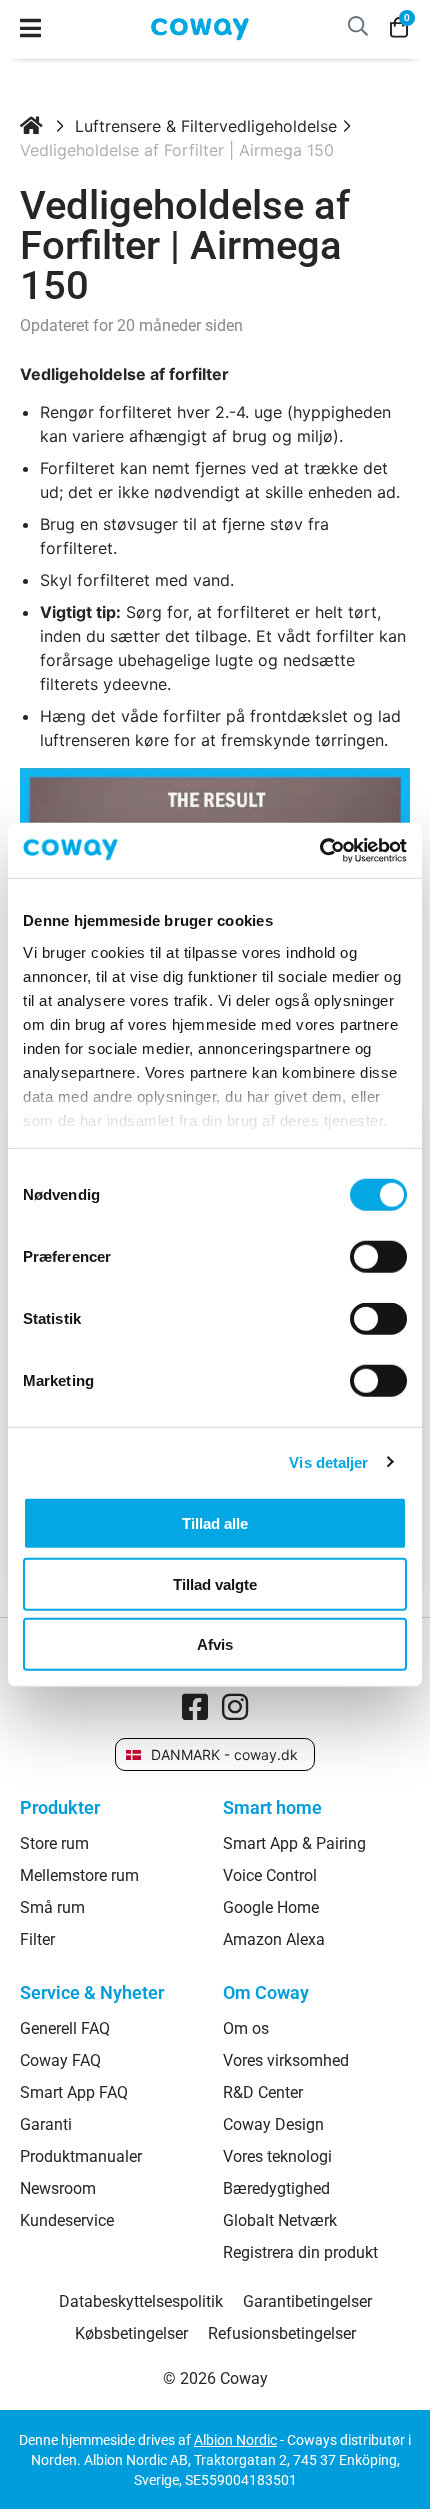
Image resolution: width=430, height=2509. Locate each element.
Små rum (52, 1908)
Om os (246, 2029)
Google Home (271, 1908)
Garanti (46, 2125)
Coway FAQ (60, 2061)
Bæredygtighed (276, 2189)
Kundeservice (67, 2221)
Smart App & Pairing (294, 1844)
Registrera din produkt (300, 2253)
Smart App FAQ (74, 2093)
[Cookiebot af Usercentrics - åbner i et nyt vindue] (319, 850)
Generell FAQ (65, 2029)
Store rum (54, 1844)
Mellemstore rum (79, 1876)
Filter (37, 1940)
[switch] (378, 1257)
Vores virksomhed (286, 2061)
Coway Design (273, 2125)
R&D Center (263, 2093)
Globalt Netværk (280, 2221)
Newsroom (58, 2189)
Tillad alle (215, 1523)
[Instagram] (235, 1707)
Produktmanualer (81, 2157)
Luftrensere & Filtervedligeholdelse (206, 126)
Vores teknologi (277, 2157)
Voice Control (270, 1876)
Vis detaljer (328, 1461)
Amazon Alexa (274, 1940)
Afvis (215, 1644)
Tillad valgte (215, 1583)
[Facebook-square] (195, 1707)
